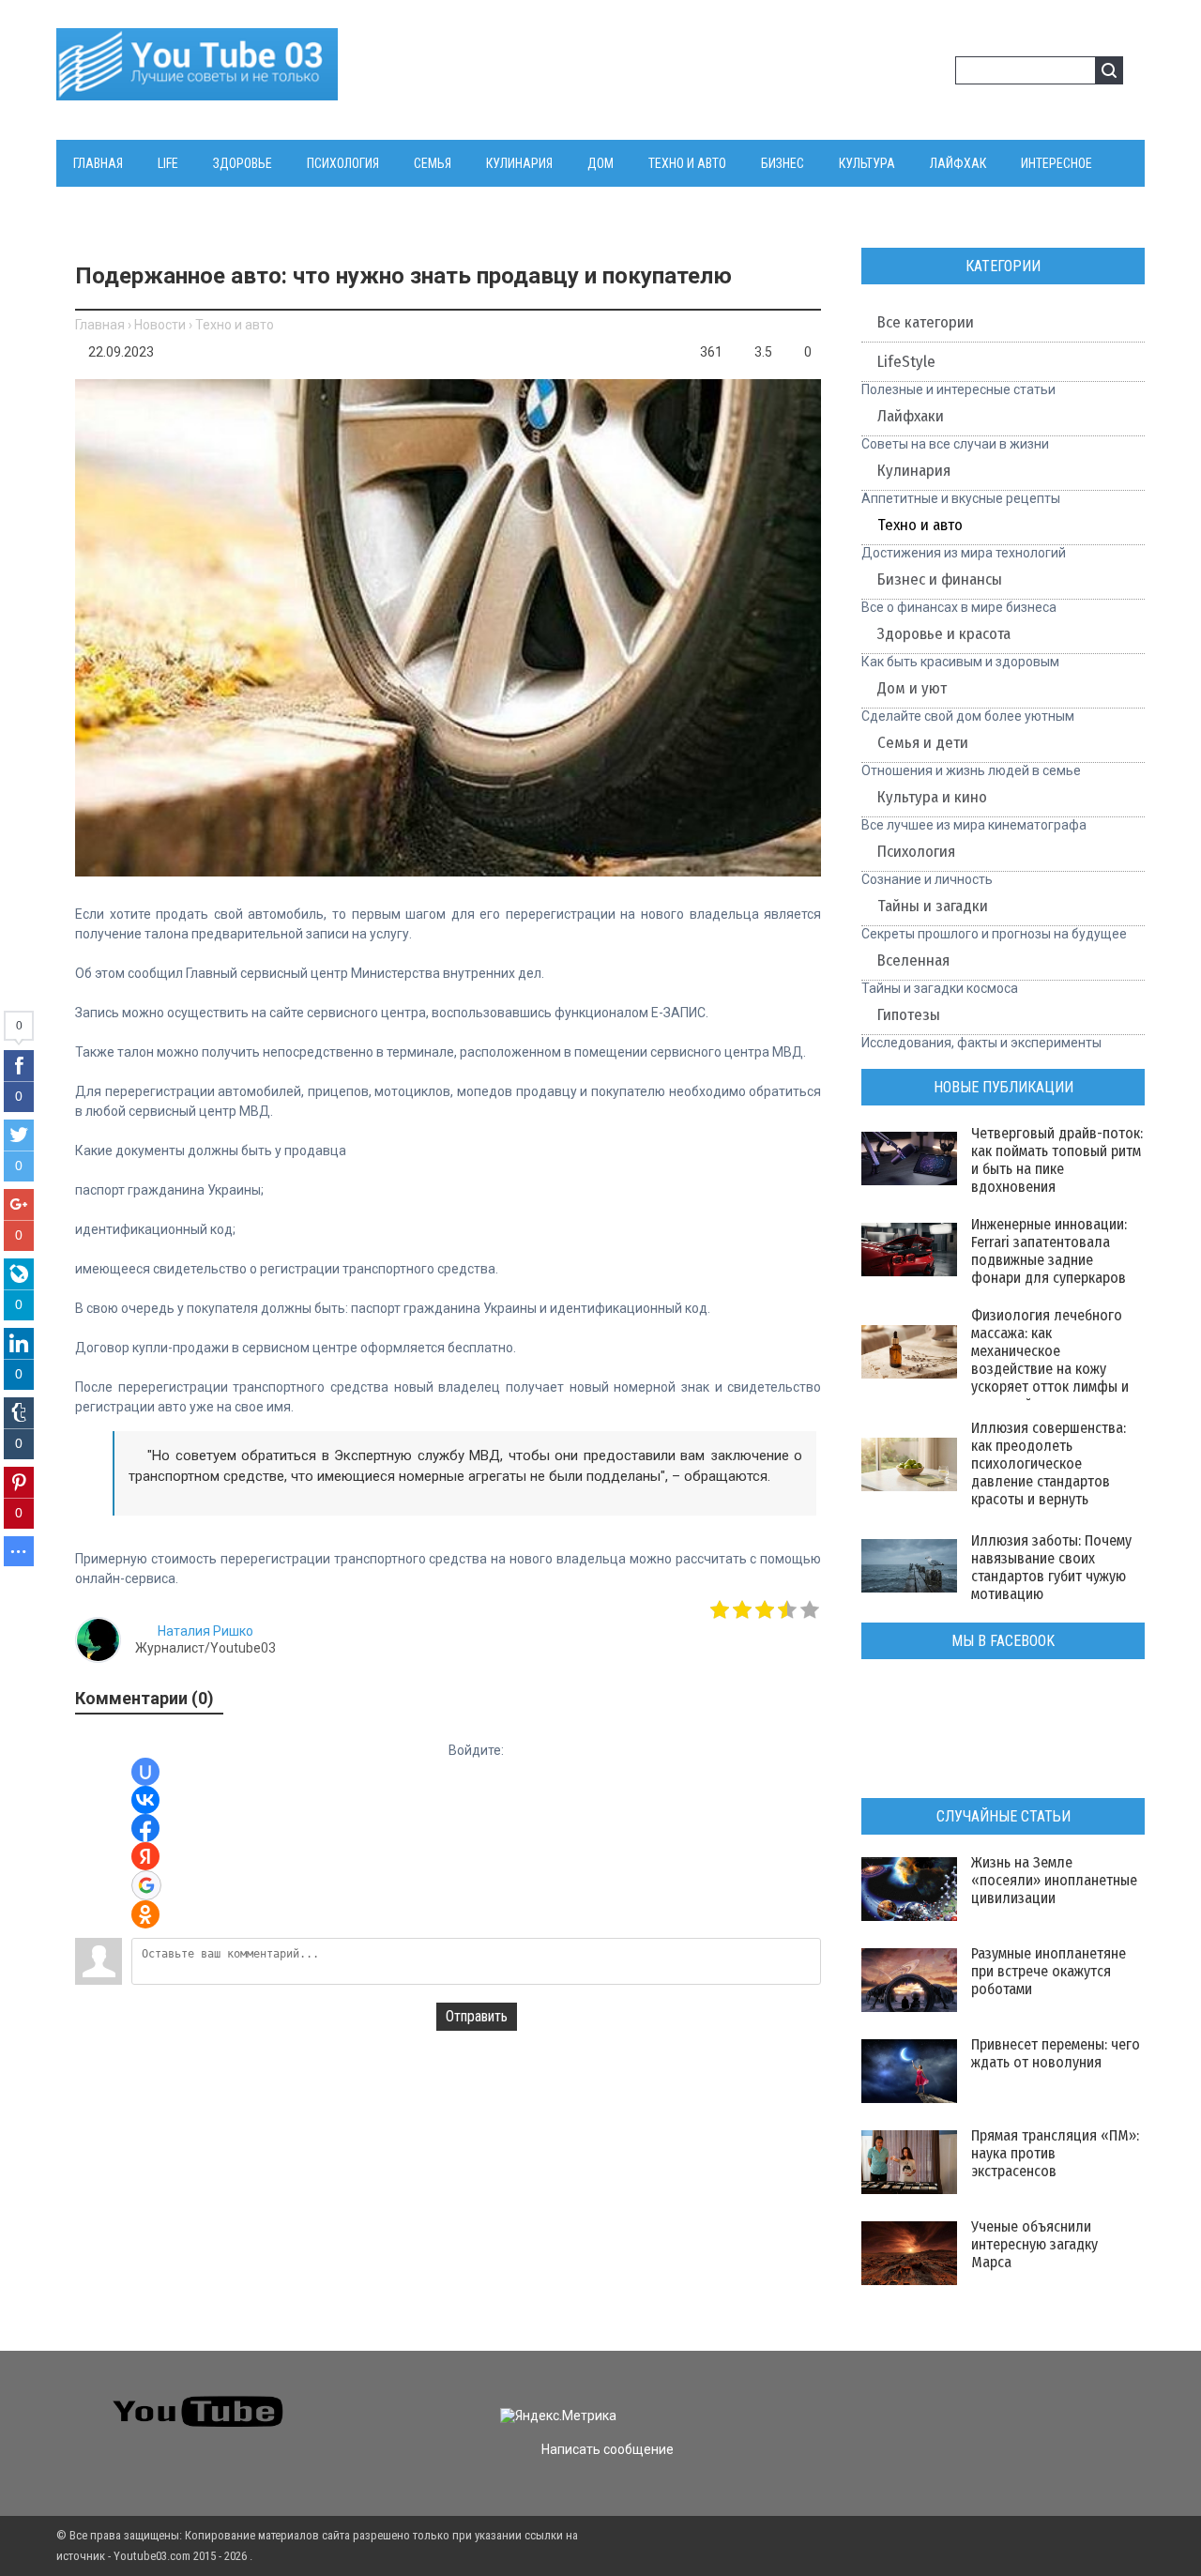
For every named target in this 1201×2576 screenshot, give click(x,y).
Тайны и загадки (933, 906)
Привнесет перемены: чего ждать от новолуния (1056, 2053)
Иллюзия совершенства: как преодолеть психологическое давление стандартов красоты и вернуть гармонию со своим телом (1049, 1481)
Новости (160, 325)
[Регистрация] (935, 73)
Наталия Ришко (205, 1631)
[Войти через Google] (146, 1885)
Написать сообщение (608, 2449)
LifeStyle (906, 362)
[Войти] (905, 73)
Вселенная (913, 960)
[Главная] (197, 89)
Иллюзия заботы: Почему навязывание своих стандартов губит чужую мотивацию (1051, 1567)
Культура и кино (932, 797)
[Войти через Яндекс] (145, 1856)
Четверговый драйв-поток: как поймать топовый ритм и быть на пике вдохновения (1057, 1160)
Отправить (477, 2016)
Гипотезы (909, 1015)
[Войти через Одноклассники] (145, 1914)
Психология (916, 852)
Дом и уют (912, 688)
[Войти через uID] (145, 1772)
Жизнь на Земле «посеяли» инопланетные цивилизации (1054, 1880)
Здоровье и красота (944, 634)
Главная (100, 325)
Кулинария (914, 471)
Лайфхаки (911, 416)
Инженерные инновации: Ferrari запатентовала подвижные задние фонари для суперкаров (1049, 1251)
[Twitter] (921, 2400)
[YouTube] (988, 2400)
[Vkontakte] (887, 2400)
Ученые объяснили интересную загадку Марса (1034, 2244)
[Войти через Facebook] (145, 1828)
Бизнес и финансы (940, 579)
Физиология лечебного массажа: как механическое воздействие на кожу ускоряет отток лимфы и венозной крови (1050, 1360)
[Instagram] (1022, 2400)
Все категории (926, 322)
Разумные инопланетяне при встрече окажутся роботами (1049, 1971)
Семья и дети (923, 743)
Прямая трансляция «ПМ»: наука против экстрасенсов (1055, 2153)
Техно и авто (235, 325)
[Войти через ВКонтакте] (145, 1800)
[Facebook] (955, 2400)
